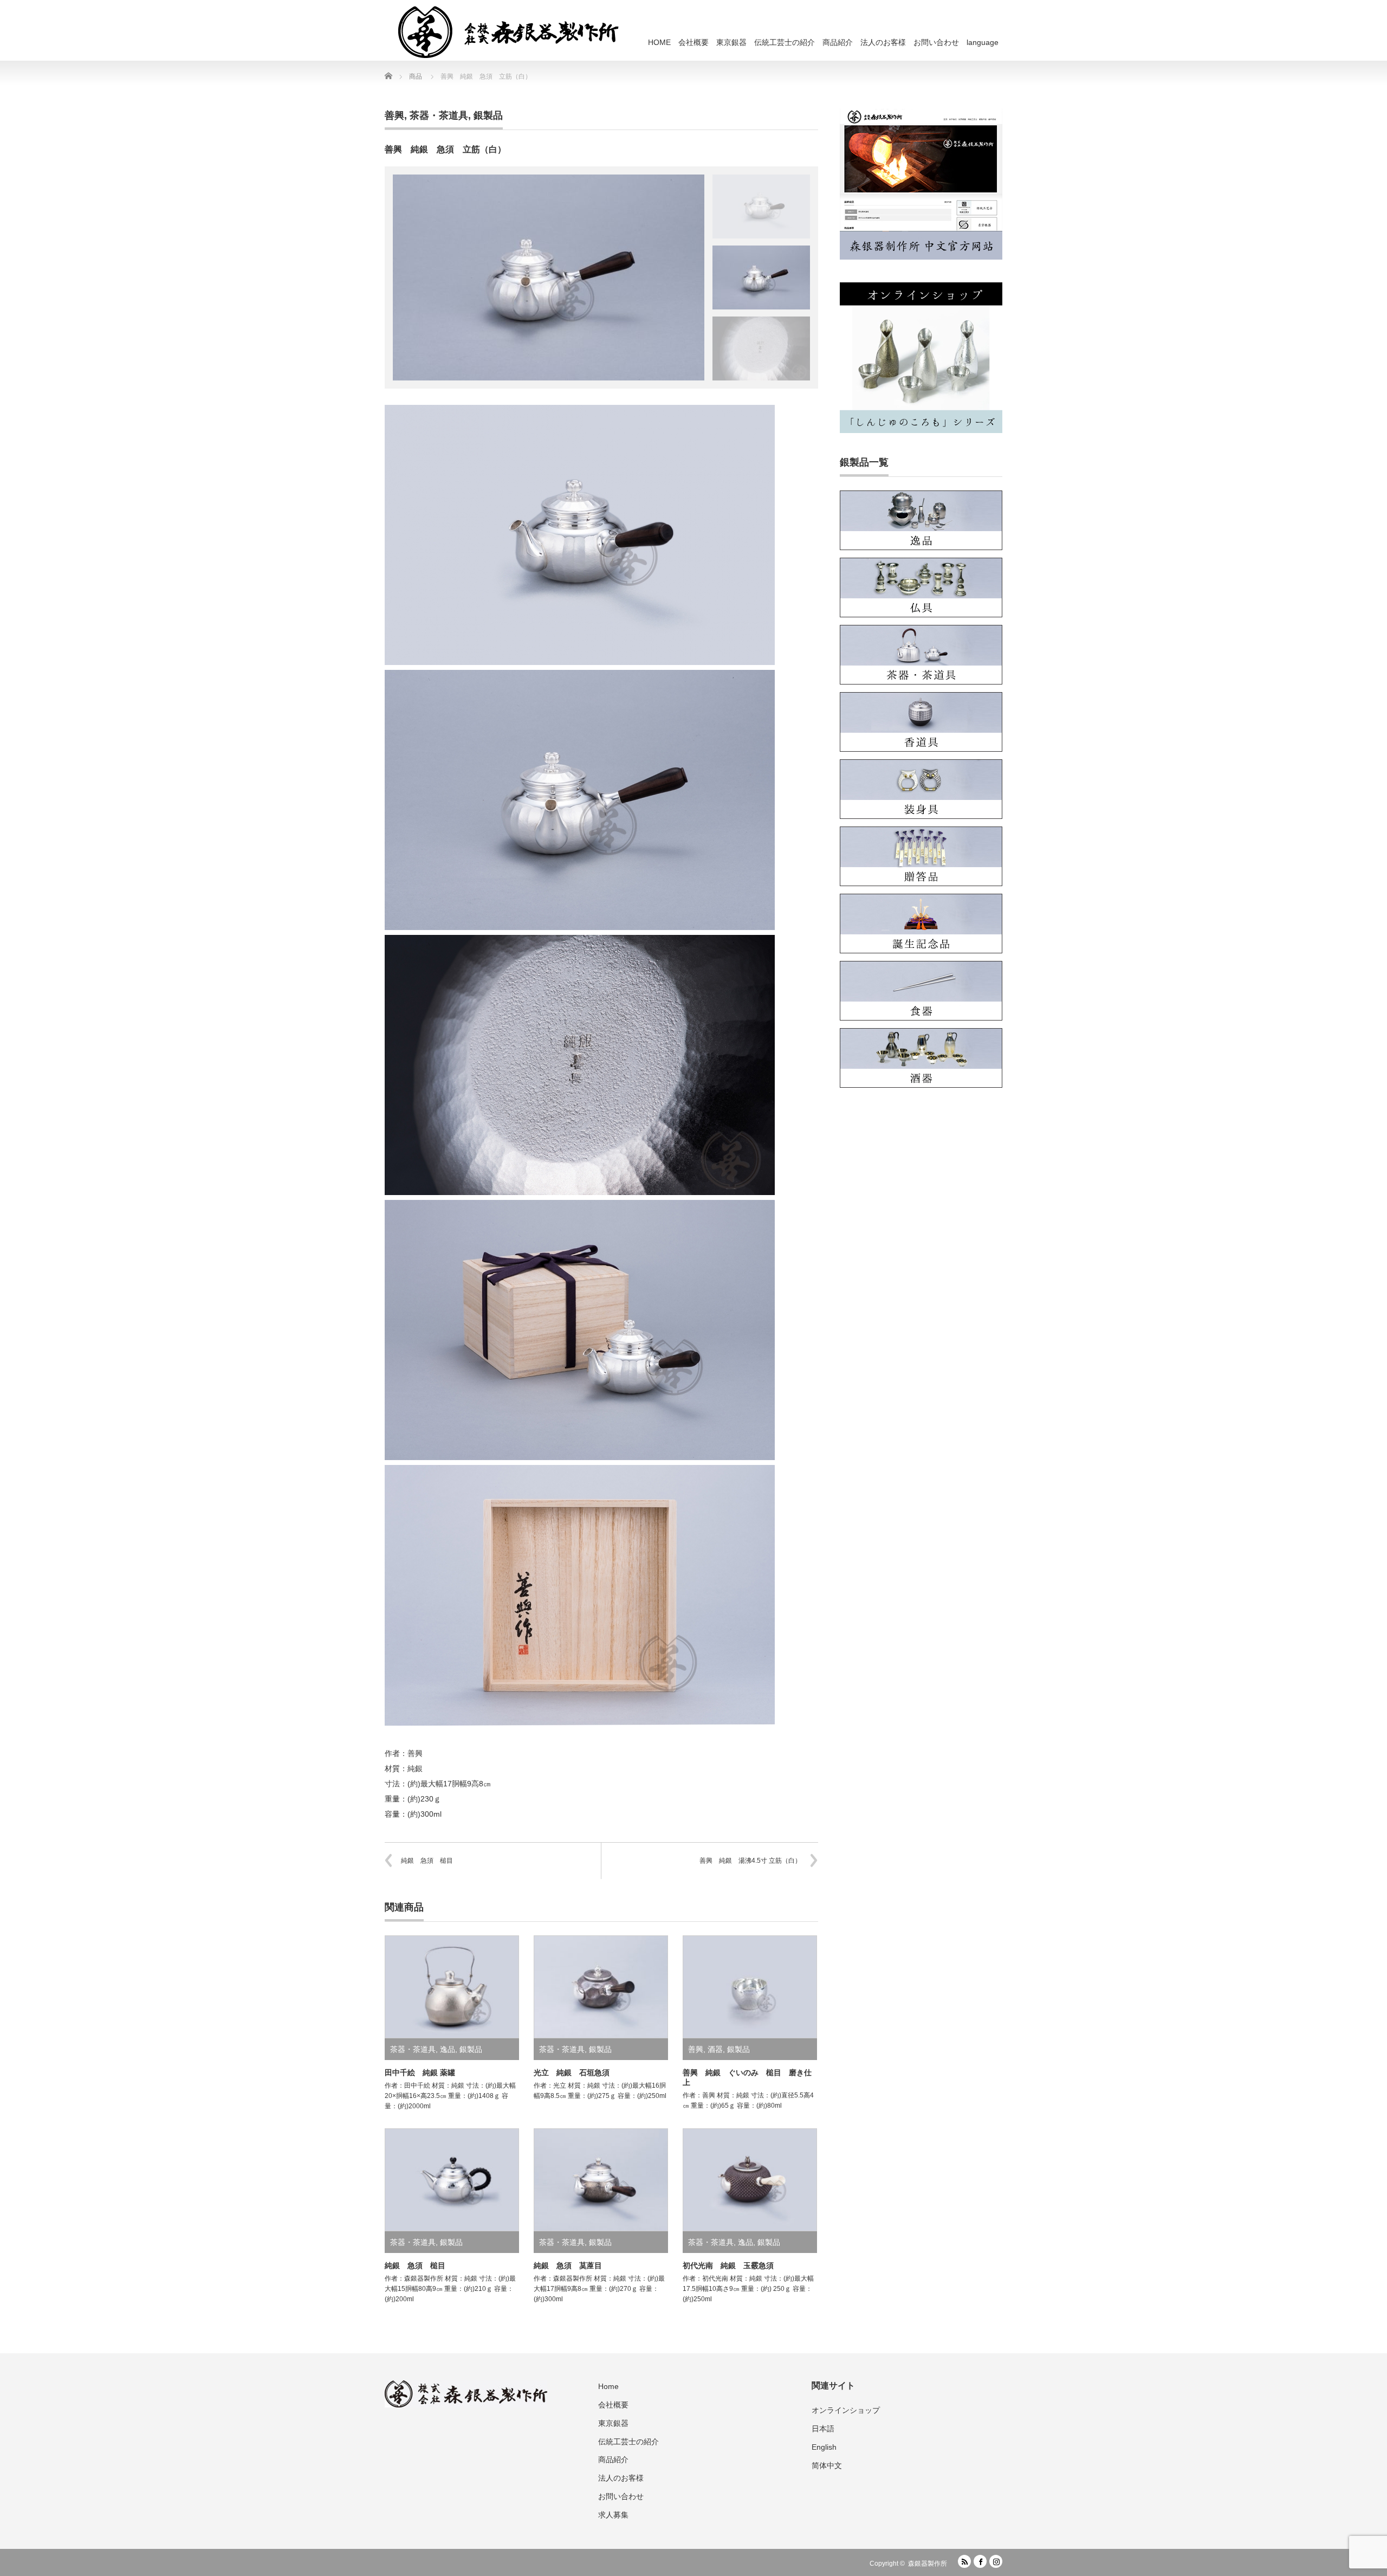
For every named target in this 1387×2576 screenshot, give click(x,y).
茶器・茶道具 (439, 115)
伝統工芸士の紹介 (785, 42)
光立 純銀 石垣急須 (572, 2073)
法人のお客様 (883, 42)
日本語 (823, 2429)
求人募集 (613, 2515)
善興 (394, 115)
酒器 (715, 2049)
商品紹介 (838, 42)
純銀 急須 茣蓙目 (568, 2265)
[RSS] (964, 2561)
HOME (659, 42)
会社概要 (693, 42)
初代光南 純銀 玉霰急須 (728, 2265)
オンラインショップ (846, 2410)
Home (608, 2386)
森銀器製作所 (928, 2564)
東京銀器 (731, 42)
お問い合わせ (936, 42)
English (824, 2447)
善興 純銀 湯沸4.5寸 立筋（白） (750, 1861)
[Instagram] (996, 2561)
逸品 (448, 2049)
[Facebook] (980, 2561)
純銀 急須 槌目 (427, 1861)
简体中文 (827, 2465)
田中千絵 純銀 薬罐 (420, 2073)
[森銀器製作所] (515, 31)
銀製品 (488, 115)
